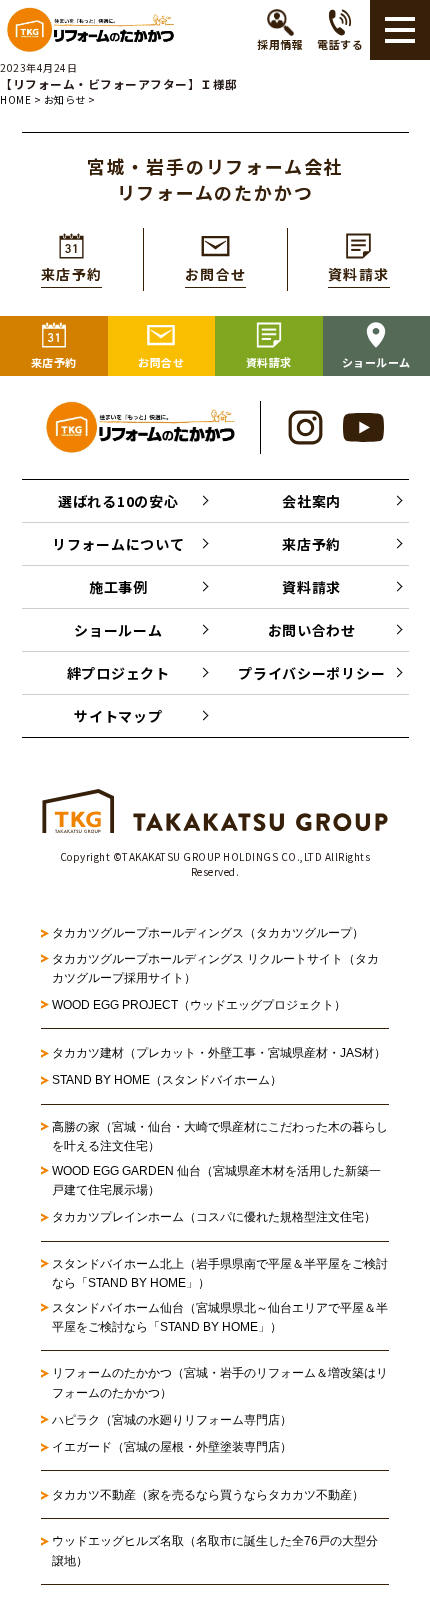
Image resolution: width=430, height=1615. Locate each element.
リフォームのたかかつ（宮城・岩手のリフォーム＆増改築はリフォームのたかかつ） (220, 1382)
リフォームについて (118, 544)
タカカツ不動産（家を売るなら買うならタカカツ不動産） (208, 1495)
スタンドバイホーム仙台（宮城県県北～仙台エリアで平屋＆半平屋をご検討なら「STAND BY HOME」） (220, 1317)
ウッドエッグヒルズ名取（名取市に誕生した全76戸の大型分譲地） (215, 1550)
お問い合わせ (312, 630)
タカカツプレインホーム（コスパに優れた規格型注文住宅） (214, 1217)
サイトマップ (118, 716)
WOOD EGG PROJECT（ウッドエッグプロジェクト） (199, 1005)
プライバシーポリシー (311, 673)
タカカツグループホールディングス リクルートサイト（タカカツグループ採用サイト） (215, 968)
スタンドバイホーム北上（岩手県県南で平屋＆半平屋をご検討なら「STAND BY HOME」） (220, 1273)
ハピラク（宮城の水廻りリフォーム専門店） (172, 1420)
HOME (15, 99)
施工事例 (118, 587)
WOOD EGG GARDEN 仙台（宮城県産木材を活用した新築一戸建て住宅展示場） (216, 1180)
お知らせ (65, 99)
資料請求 (311, 587)
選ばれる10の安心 (118, 501)
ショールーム (118, 630)
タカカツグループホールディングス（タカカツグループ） (208, 933)
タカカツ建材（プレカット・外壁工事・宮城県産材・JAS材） (219, 1053)
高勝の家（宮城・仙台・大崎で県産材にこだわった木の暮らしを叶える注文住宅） (220, 1136)
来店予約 (311, 544)
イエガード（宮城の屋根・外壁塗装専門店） (172, 1447)
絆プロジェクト (118, 673)
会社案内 (311, 501)
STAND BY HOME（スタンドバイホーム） (167, 1080)
